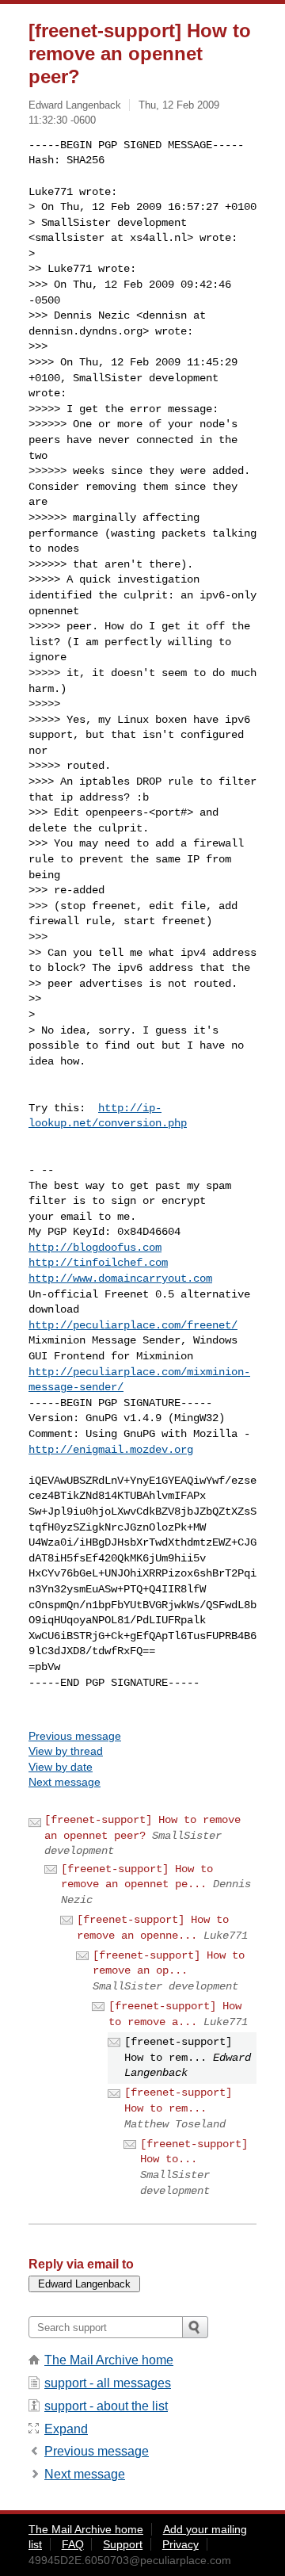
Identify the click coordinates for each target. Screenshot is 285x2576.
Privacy (180, 2544)
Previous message (75, 1736)
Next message (65, 1782)
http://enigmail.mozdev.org (111, 1450)
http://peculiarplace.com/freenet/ (133, 1325)
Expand (66, 2429)
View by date (61, 1767)
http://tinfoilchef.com (98, 1263)
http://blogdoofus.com (95, 1248)
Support (123, 2544)
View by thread (66, 1751)
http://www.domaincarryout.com (120, 1278)
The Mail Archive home (109, 2360)
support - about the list (106, 2406)
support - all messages (108, 2383)
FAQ (73, 2544)
